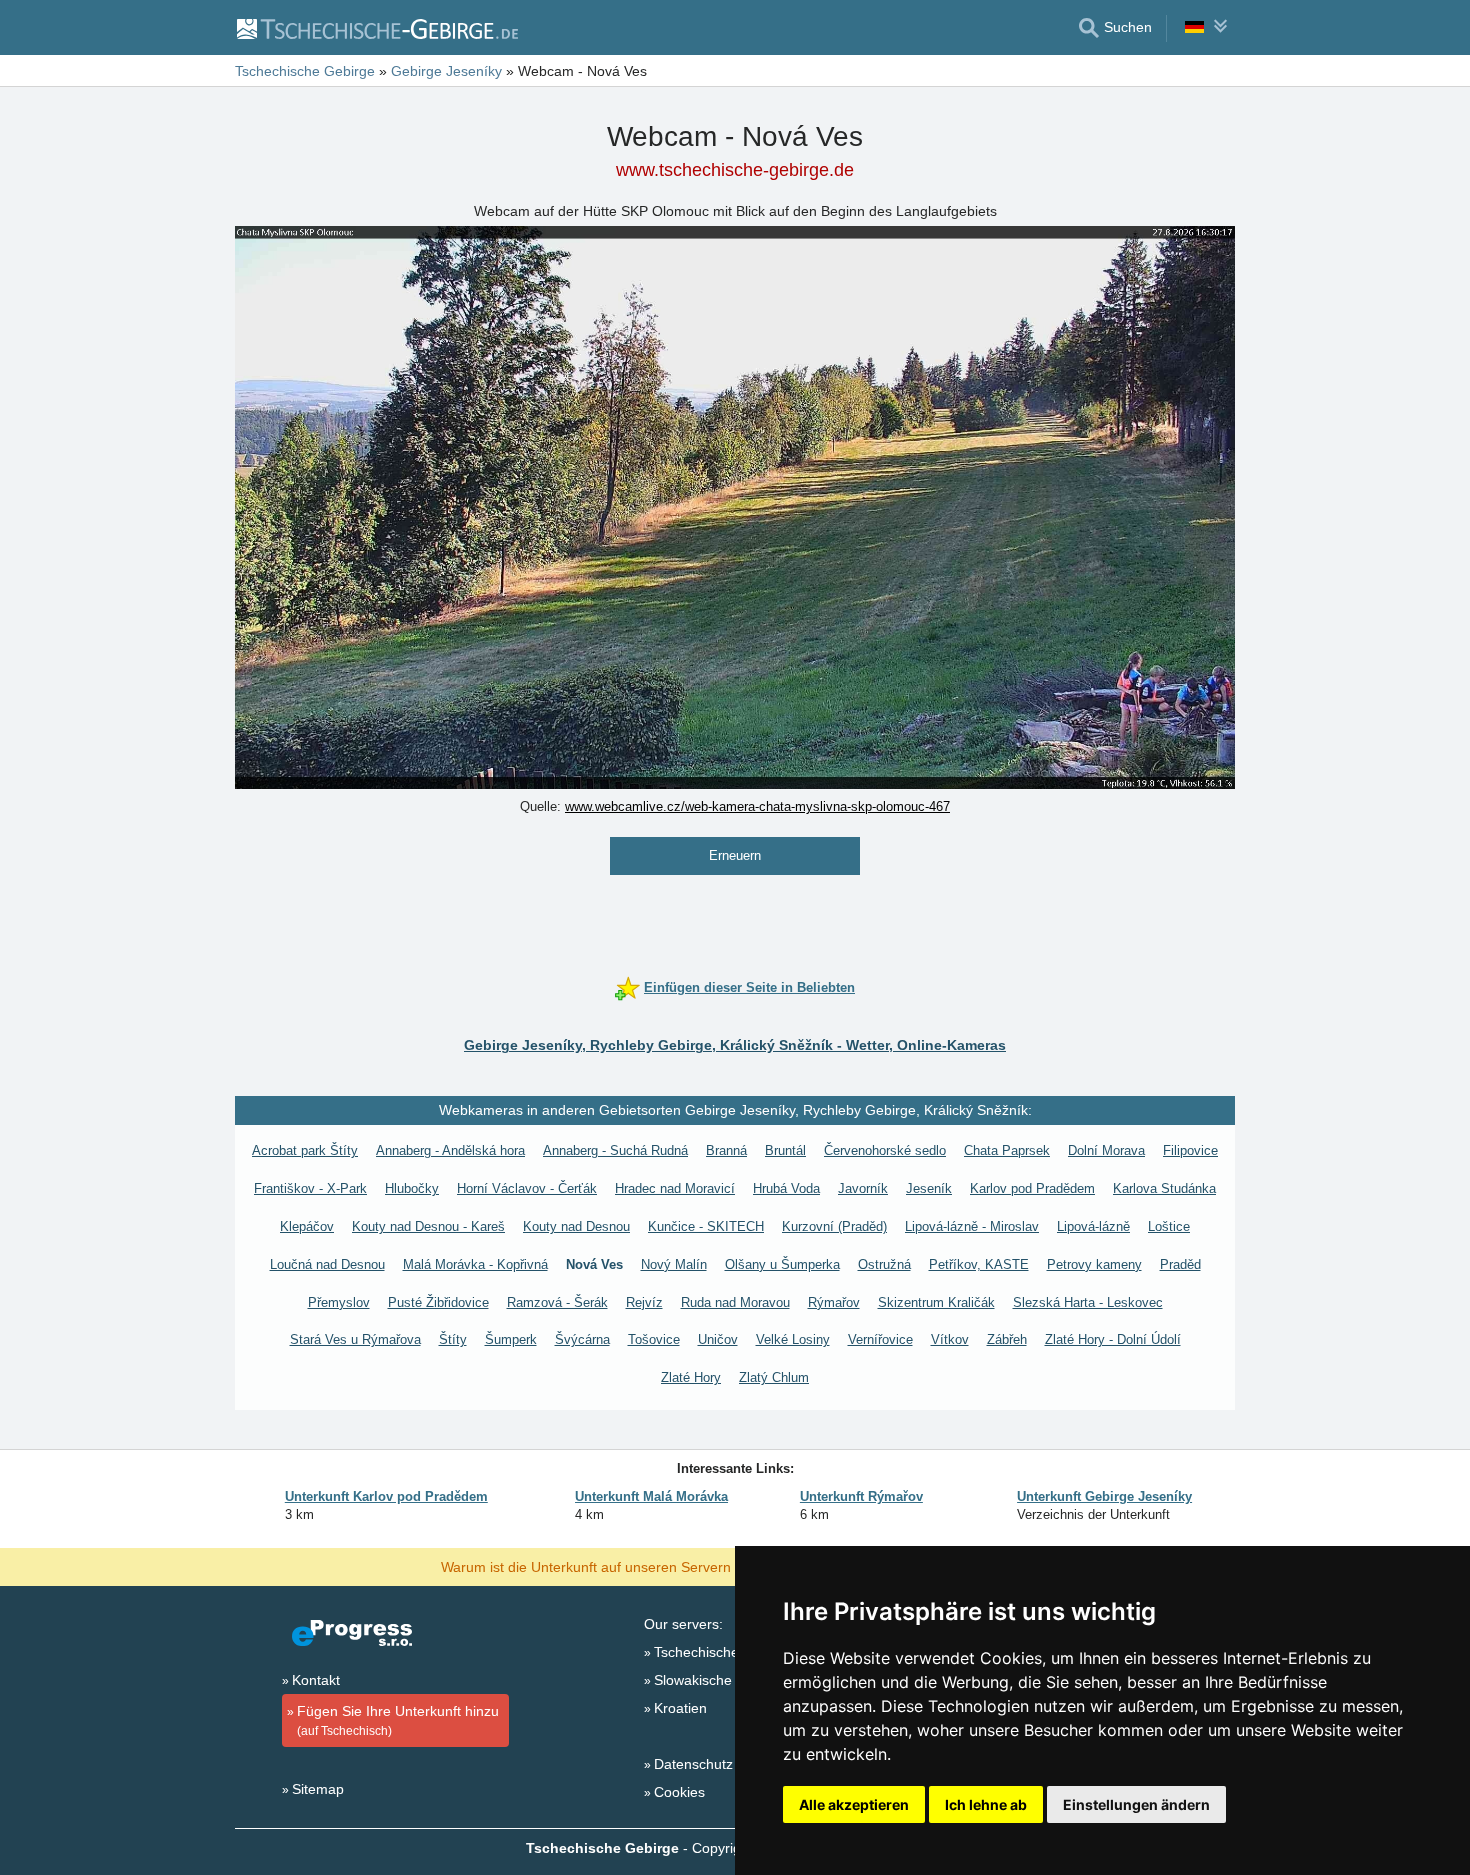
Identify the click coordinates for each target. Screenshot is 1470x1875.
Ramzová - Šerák (557, 1302)
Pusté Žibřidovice (438, 1302)
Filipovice (1190, 1150)
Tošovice (654, 1339)
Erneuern (735, 855)
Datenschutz (693, 1764)
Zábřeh (1007, 1339)
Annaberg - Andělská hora (450, 1150)
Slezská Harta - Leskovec (1088, 1302)
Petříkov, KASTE (979, 1264)
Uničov (718, 1339)
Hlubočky (412, 1188)
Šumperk (511, 1339)
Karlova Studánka (1164, 1188)
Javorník (863, 1188)
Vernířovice (880, 1339)
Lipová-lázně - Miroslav (972, 1226)
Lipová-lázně (1093, 1226)
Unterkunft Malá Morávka (651, 1496)
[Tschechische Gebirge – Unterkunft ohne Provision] (376, 28)
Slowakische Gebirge (720, 1680)
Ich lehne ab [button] (986, 1804)
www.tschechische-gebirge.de (735, 170)
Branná (726, 1150)
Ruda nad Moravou (735, 1302)
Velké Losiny (793, 1339)
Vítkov (950, 1339)
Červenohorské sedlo (885, 1150)
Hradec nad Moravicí (675, 1188)
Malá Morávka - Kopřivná (475, 1264)
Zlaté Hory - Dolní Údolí (1113, 1339)
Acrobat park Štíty (305, 1150)
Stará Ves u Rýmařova (355, 1339)
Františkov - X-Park (310, 1188)
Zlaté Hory (691, 1377)
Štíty (453, 1339)
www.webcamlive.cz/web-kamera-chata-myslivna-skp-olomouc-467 (757, 806)
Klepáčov (307, 1226)
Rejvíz (644, 1302)
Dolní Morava (1106, 1150)
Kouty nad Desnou (576, 1226)
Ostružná (884, 1264)
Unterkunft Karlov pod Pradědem (386, 1496)
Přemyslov (339, 1302)
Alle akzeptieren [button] (854, 1804)
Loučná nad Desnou (327, 1264)
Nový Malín (674, 1264)
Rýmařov (834, 1302)
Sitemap (318, 1789)
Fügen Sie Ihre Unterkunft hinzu (398, 1720)
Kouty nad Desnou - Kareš (428, 1226)
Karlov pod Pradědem (1032, 1188)
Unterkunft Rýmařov (861, 1496)
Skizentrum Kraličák (936, 1302)
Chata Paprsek (1007, 1150)
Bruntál (785, 1150)
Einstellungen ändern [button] (1136, 1804)
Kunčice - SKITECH (706, 1226)
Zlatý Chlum (774, 1377)
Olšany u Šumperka (782, 1264)
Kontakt (316, 1680)
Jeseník (929, 1188)
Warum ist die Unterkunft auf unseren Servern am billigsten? (631, 1566)
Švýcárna (582, 1339)
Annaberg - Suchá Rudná (615, 1150)
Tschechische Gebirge (724, 1652)
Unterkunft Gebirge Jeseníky (1104, 1496)
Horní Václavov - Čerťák (527, 1188)
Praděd (1180, 1264)
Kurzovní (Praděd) (834, 1226)
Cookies (679, 1792)
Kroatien (680, 1708)
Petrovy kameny (1094, 1264)
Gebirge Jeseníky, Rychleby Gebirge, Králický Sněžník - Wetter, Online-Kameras (735, 1045)
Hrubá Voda (786, 1188)
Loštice (1169, 1226)
